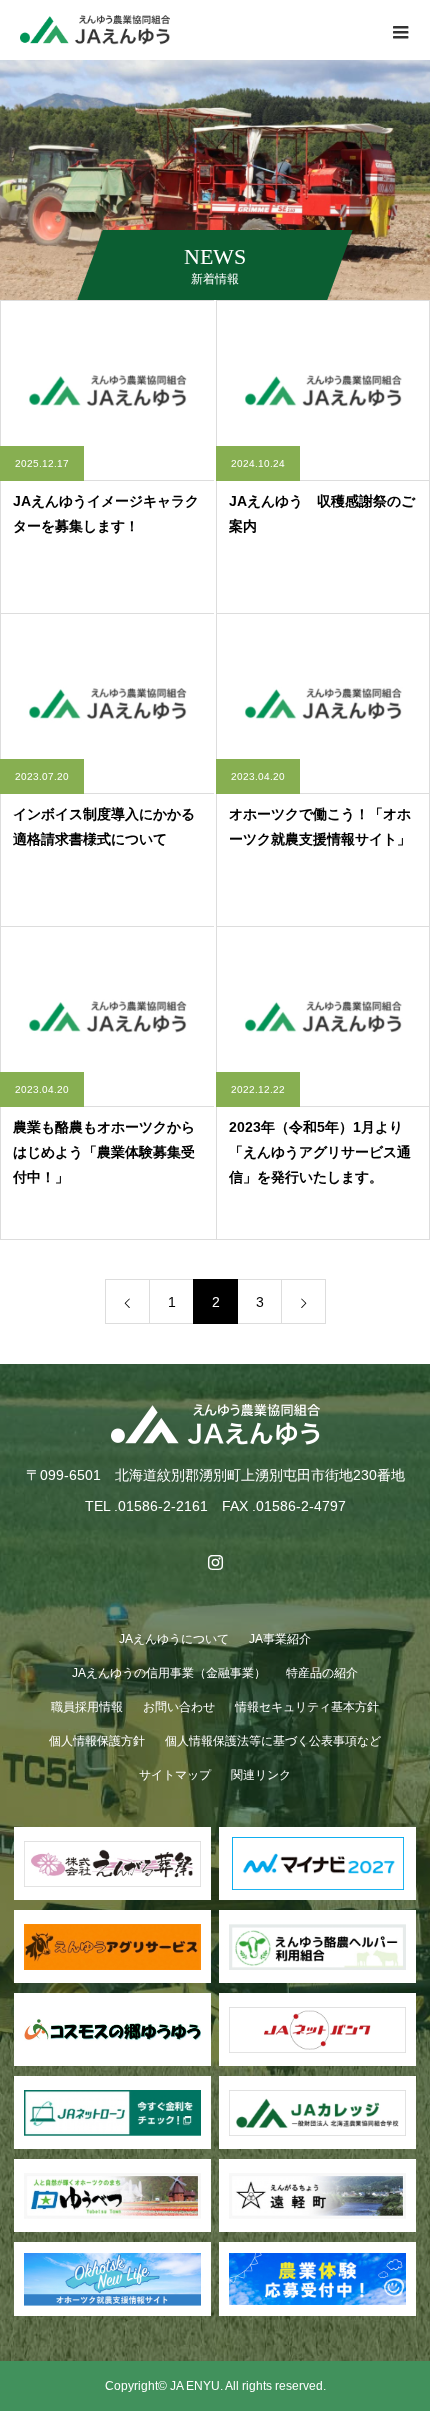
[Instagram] (215, 1562)
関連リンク (261, 1775)
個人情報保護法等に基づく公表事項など (273, 1741)
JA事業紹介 (280, 1639)
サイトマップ (175, 1775)
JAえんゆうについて (174, 1639)
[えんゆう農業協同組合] (215, 1424)
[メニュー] (400, 30)
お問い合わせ (179, 1707)
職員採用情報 (87, 1707)
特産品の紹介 (322, 1673)
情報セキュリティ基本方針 (307, 1707)
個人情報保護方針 (97, 1741)
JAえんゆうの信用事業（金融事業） (169, 1673)
